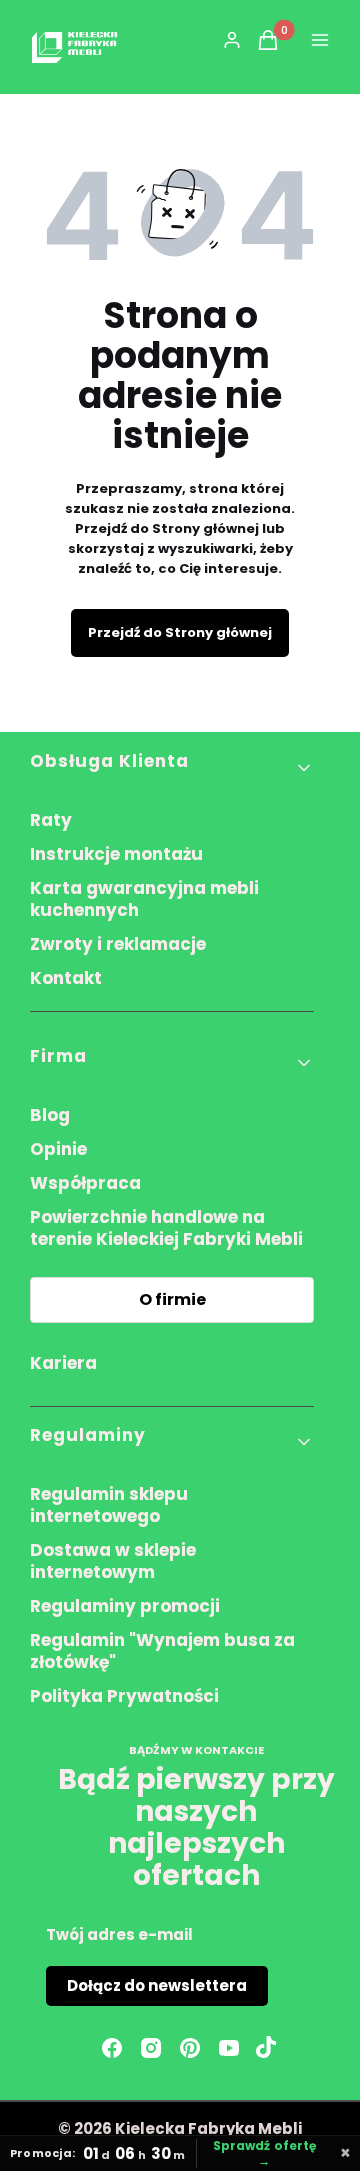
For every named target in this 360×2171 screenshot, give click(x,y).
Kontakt (66, 978)
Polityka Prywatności (124, 1696)
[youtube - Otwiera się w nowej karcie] (229, 2048)
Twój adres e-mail (119, 1934)
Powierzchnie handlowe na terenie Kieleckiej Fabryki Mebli (166, 1228)
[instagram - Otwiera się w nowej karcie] (151, 2048)
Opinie (58, 1149)
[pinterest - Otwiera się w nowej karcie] (190, 2048)
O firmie (172, 1299)
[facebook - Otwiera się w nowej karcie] (112, 2048)
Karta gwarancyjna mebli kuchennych (144, 899)
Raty (51, 820)
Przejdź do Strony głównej (180, 632)
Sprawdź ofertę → (265, 2153)
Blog (50, 1115)
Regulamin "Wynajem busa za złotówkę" (162, 1651)
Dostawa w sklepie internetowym (113, 1561)
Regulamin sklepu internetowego (109, 1505)
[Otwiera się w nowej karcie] (266, 2048)
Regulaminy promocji (125, 1606)
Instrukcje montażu (116, 854)
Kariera (63, 1363)
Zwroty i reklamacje (118, 944)
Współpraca (85, 1183)
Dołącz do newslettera (157, 1985)
